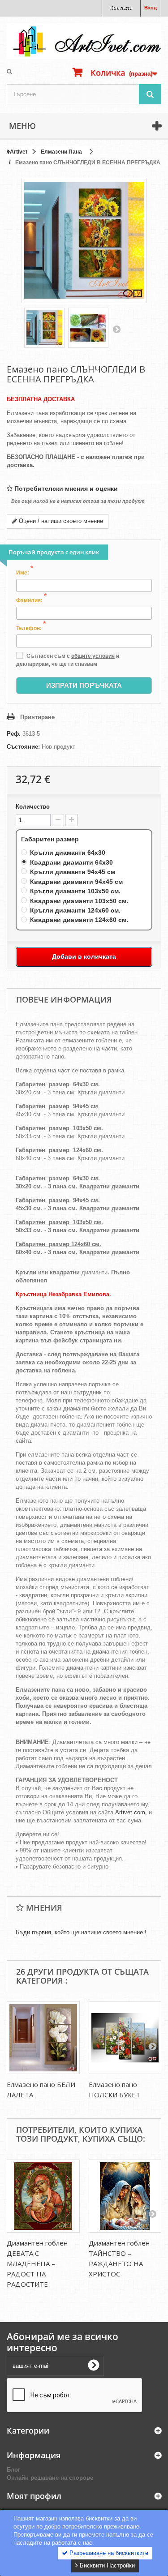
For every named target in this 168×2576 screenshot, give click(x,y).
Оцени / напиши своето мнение (60, 521)
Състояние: (23, 747)
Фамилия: (31, 600)
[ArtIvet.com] (84, 41)
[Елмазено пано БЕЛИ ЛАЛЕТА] (43, 2038)
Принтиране (37, 717)
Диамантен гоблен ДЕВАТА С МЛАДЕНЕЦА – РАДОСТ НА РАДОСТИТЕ (37, 2263)
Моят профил (34, 2496)
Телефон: (31, 628)
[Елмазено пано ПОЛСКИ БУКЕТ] (125, 2038)
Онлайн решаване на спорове (50, 2478)
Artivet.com (130, 1812)
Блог (13, 2470)
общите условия (93, 656)
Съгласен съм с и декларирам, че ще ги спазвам (68, 660)
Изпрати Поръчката (84, 685)
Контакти (121, 8)
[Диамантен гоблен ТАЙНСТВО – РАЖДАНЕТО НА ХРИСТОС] (125, 2196)
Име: (25, 572)
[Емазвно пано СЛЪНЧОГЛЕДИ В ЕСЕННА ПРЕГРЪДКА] (44, 328)
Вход (151, 8)
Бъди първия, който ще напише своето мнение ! (81, 1932)
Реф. (14, 734)
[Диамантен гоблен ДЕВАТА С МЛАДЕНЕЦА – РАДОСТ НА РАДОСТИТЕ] (43, 2196)
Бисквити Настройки (106, 2565)
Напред (116, 329)
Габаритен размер (51, 839)
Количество (33, 807)
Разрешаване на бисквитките (108, 2553)
